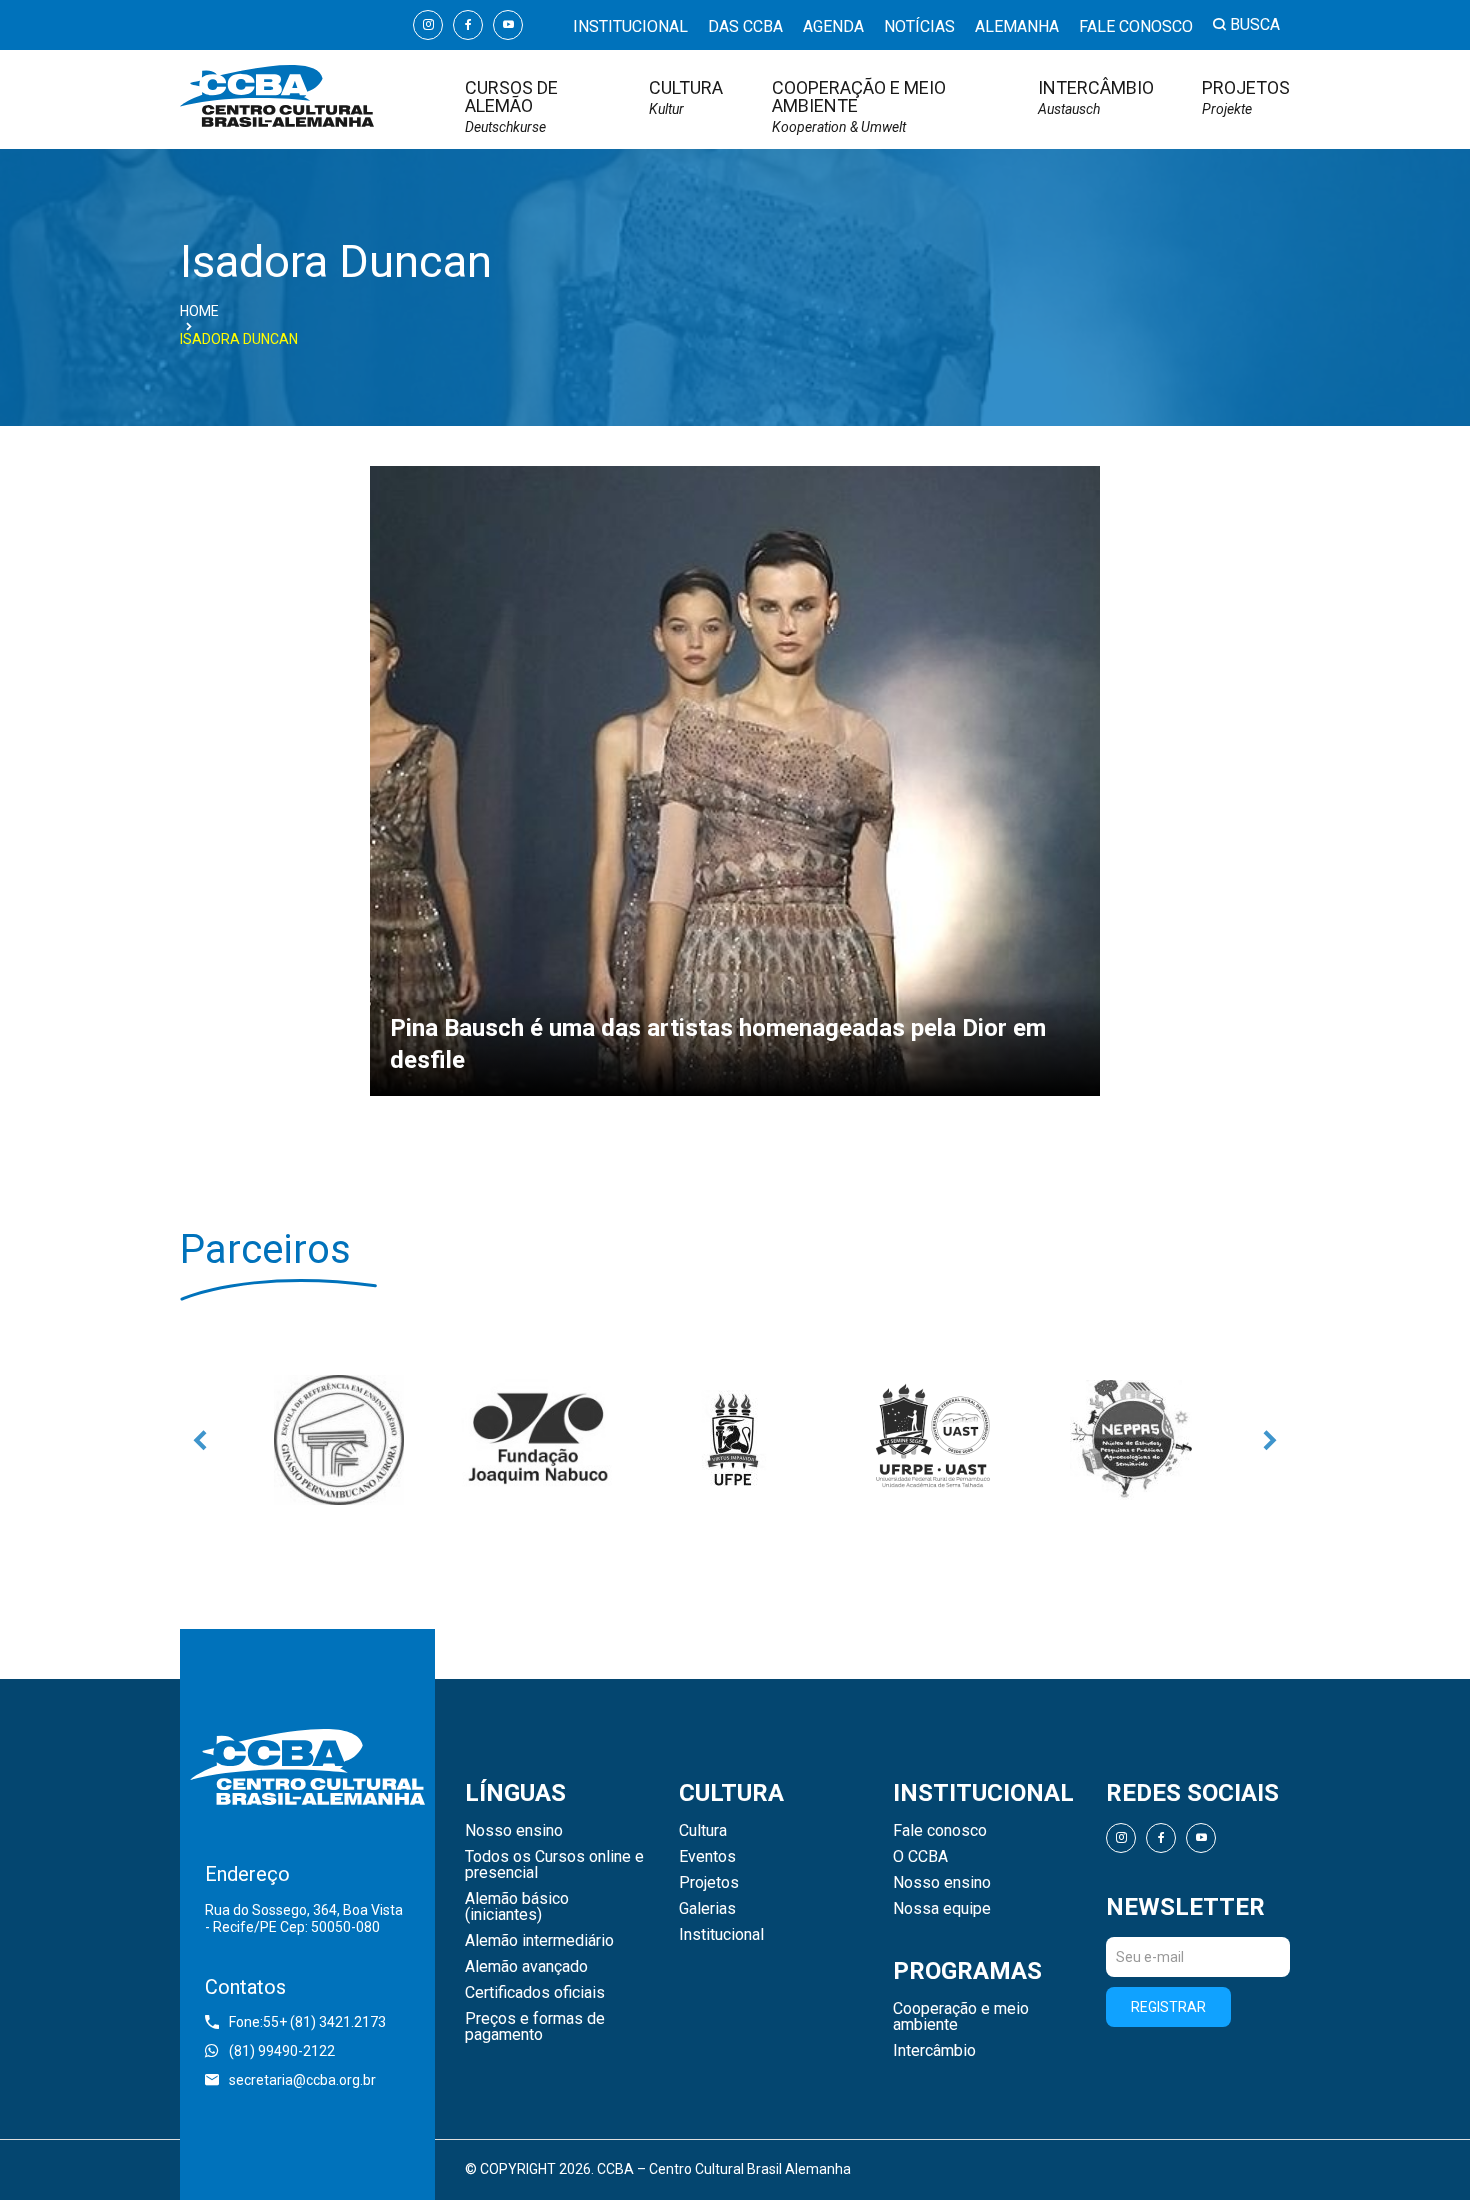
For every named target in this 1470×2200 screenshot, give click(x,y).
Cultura (686, 97)
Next (1270, 1440)
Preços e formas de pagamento (535, 2027)
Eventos (707, 1857)
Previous (200, 1440)
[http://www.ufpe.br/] (735, 1440)
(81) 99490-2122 (282, 2051)
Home (199, 311)
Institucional (630, 26)
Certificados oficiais (535, 1993)
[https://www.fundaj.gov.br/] (537, 1440)
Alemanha (1017, 26)
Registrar (1168, 2007)
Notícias (919, 26)
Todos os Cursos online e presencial (554, 1865)
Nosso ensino (514, 1831)
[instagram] (428, 25)
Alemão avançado (526, 1967)
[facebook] (468, 25)
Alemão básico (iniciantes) (517, 1907)
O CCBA (920, 1857)
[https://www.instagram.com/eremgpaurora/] (339, 1440)
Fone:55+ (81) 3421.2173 (307, 2022)
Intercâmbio (1096, 97)
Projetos (1246, 97)
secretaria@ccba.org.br (302, 2080)
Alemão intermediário (539, 1941)
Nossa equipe (942, 1909)
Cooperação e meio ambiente (859, 106)
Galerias (707, 1909)
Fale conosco (1136, 26)
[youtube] (508, 25)
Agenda (833, 26)
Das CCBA (745, 26)
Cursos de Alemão (511, 106)
